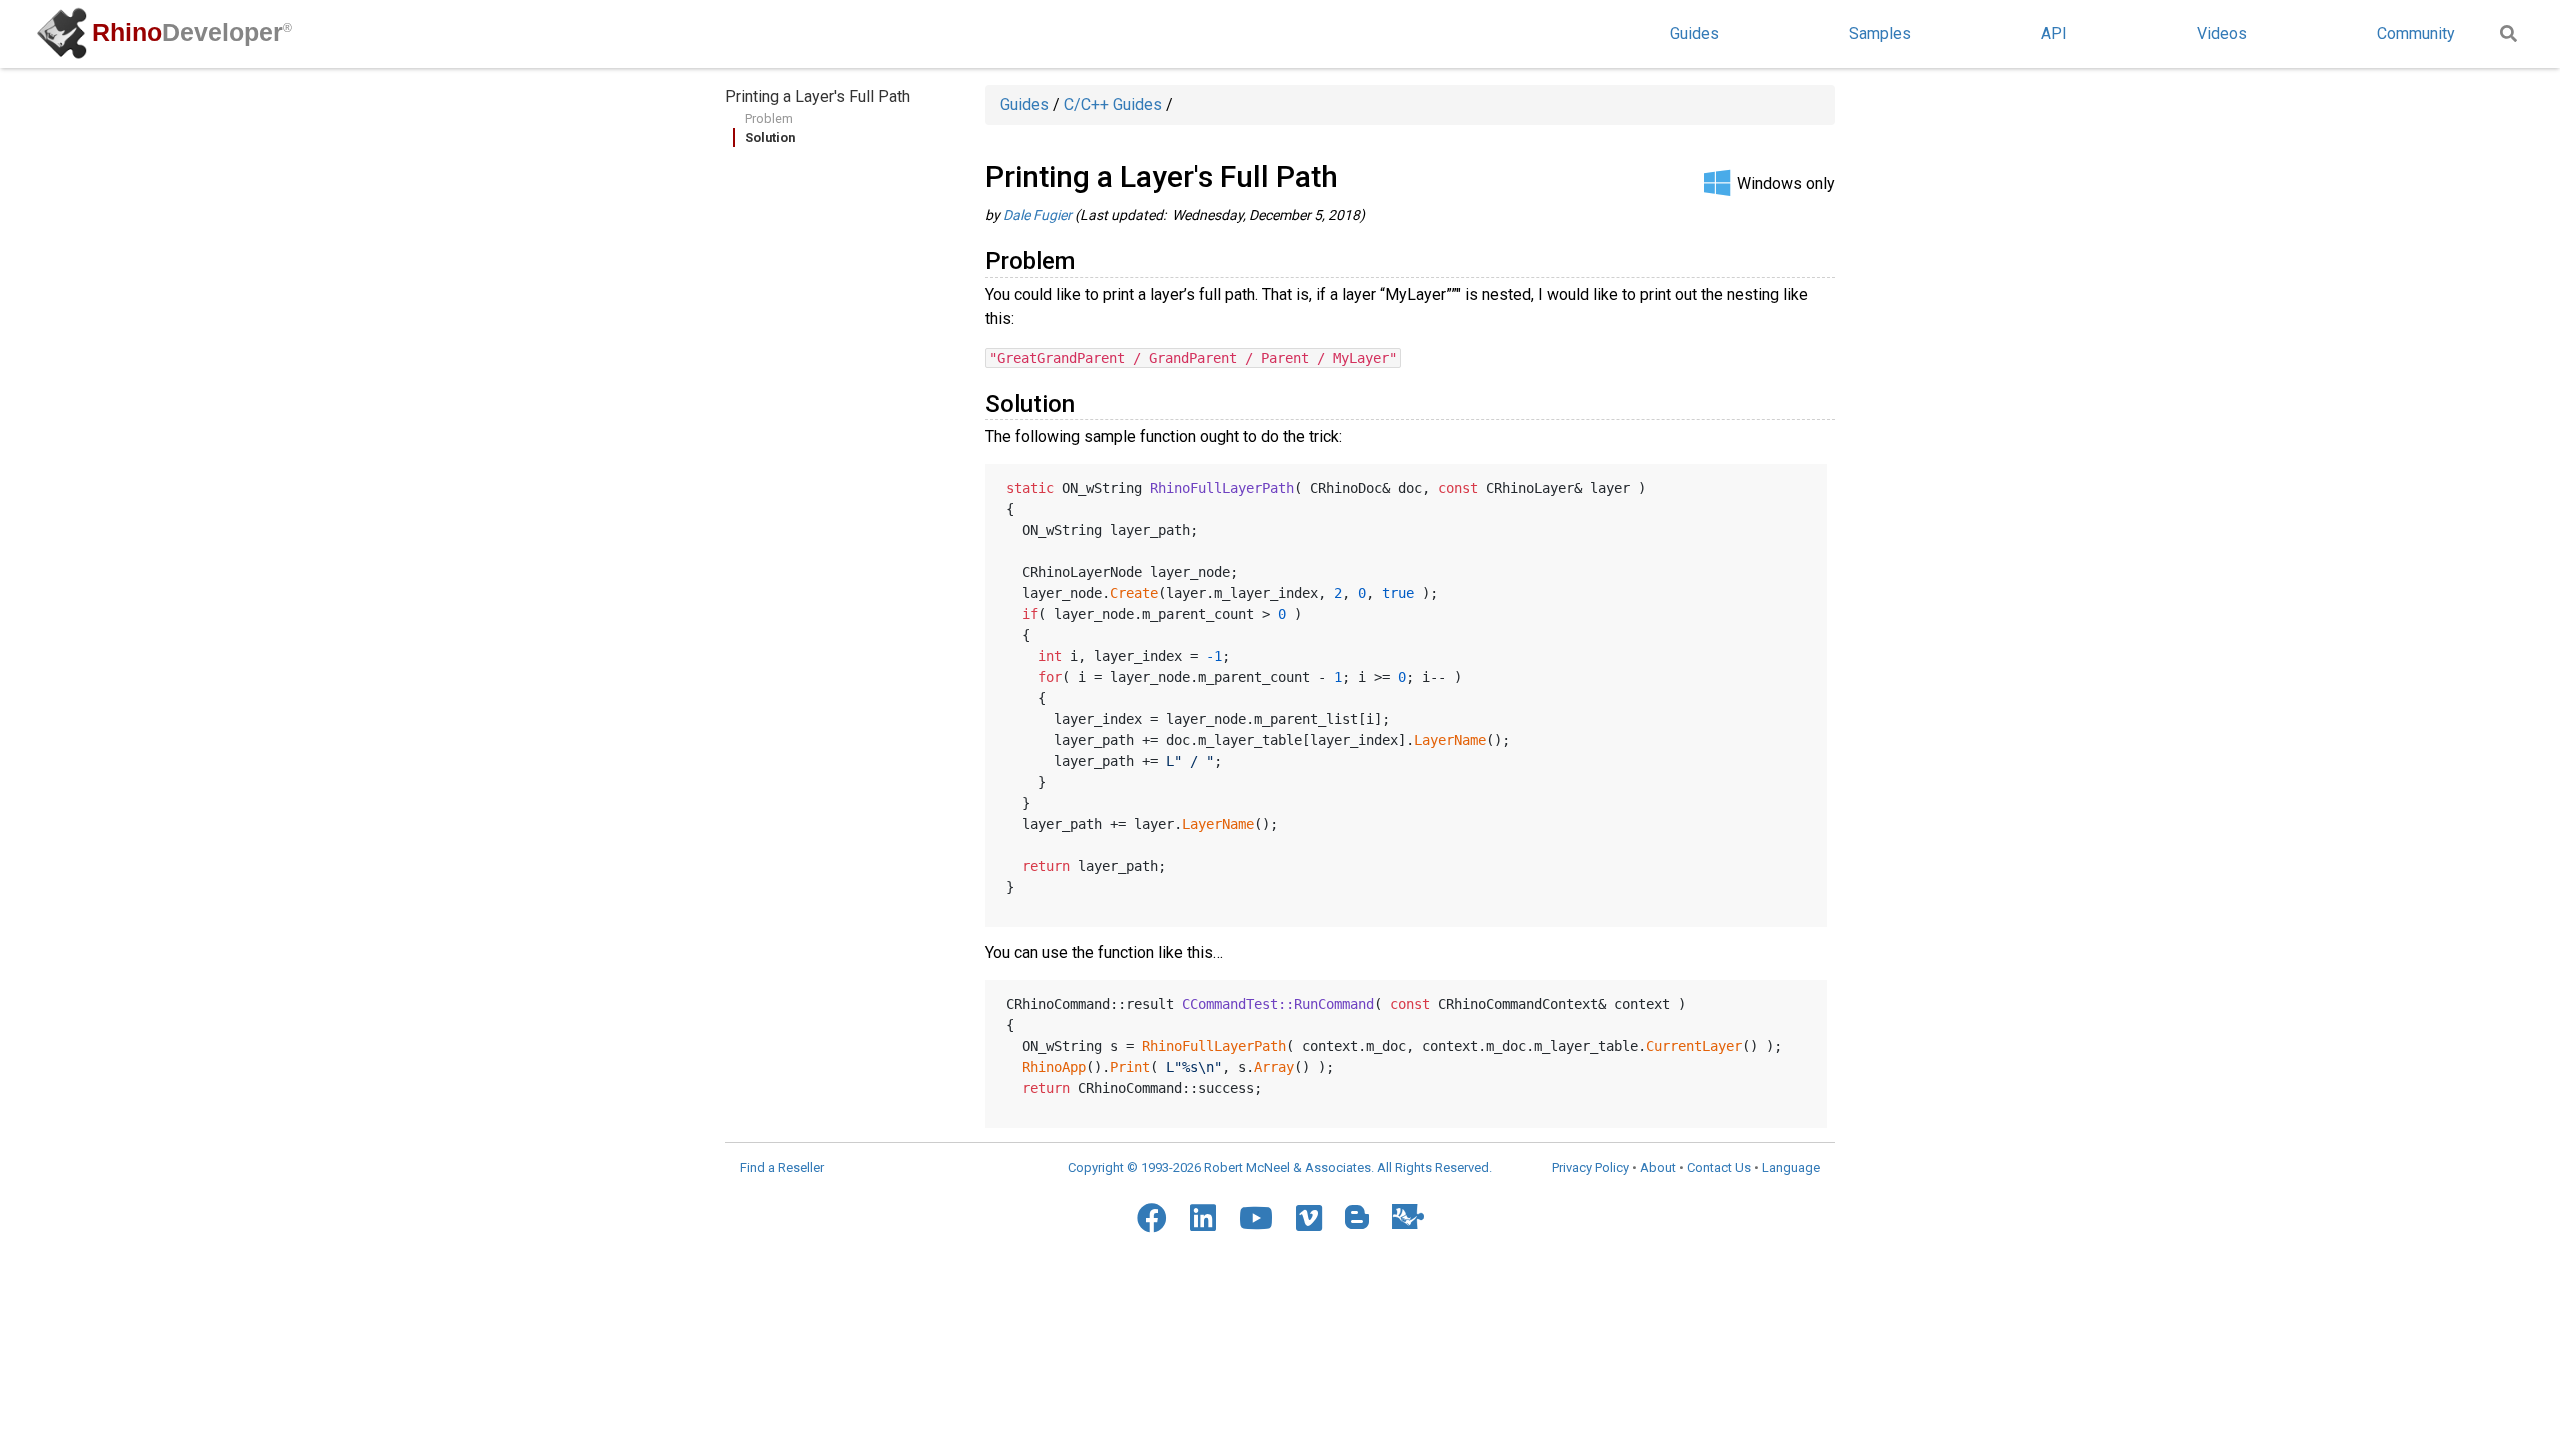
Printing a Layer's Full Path (817, 96)
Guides (1694, 33)
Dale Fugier (1037, 215)
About (1658, 1167)
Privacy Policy (1590, 1167)
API (2054, 33)
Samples (1880, 33)
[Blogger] (1357, 1217)
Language (1791, 1167)
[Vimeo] (1309, 1218)
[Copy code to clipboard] (1804, 484)
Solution (770, 137)
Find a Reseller (782, 1167)
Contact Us (1719, 1167)
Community (2416, 33)
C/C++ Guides (1113, 104)
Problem (769, 118)
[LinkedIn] (1203, 1218)
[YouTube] (1256, 1218)
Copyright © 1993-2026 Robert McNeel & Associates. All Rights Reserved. (1280, 1167)
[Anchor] (1087, 258)
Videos (2222, 33)
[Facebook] (1152, 1218)
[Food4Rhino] (1408, 1216)
